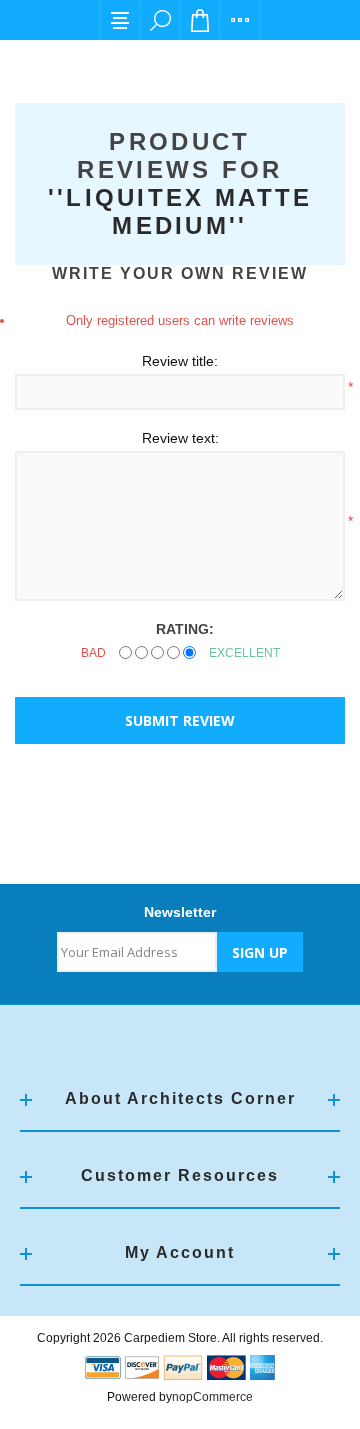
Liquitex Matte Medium (189, 211)
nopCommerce (212, 1397)
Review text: (180, 438)
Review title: (180, 361)
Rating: (185, 629)
